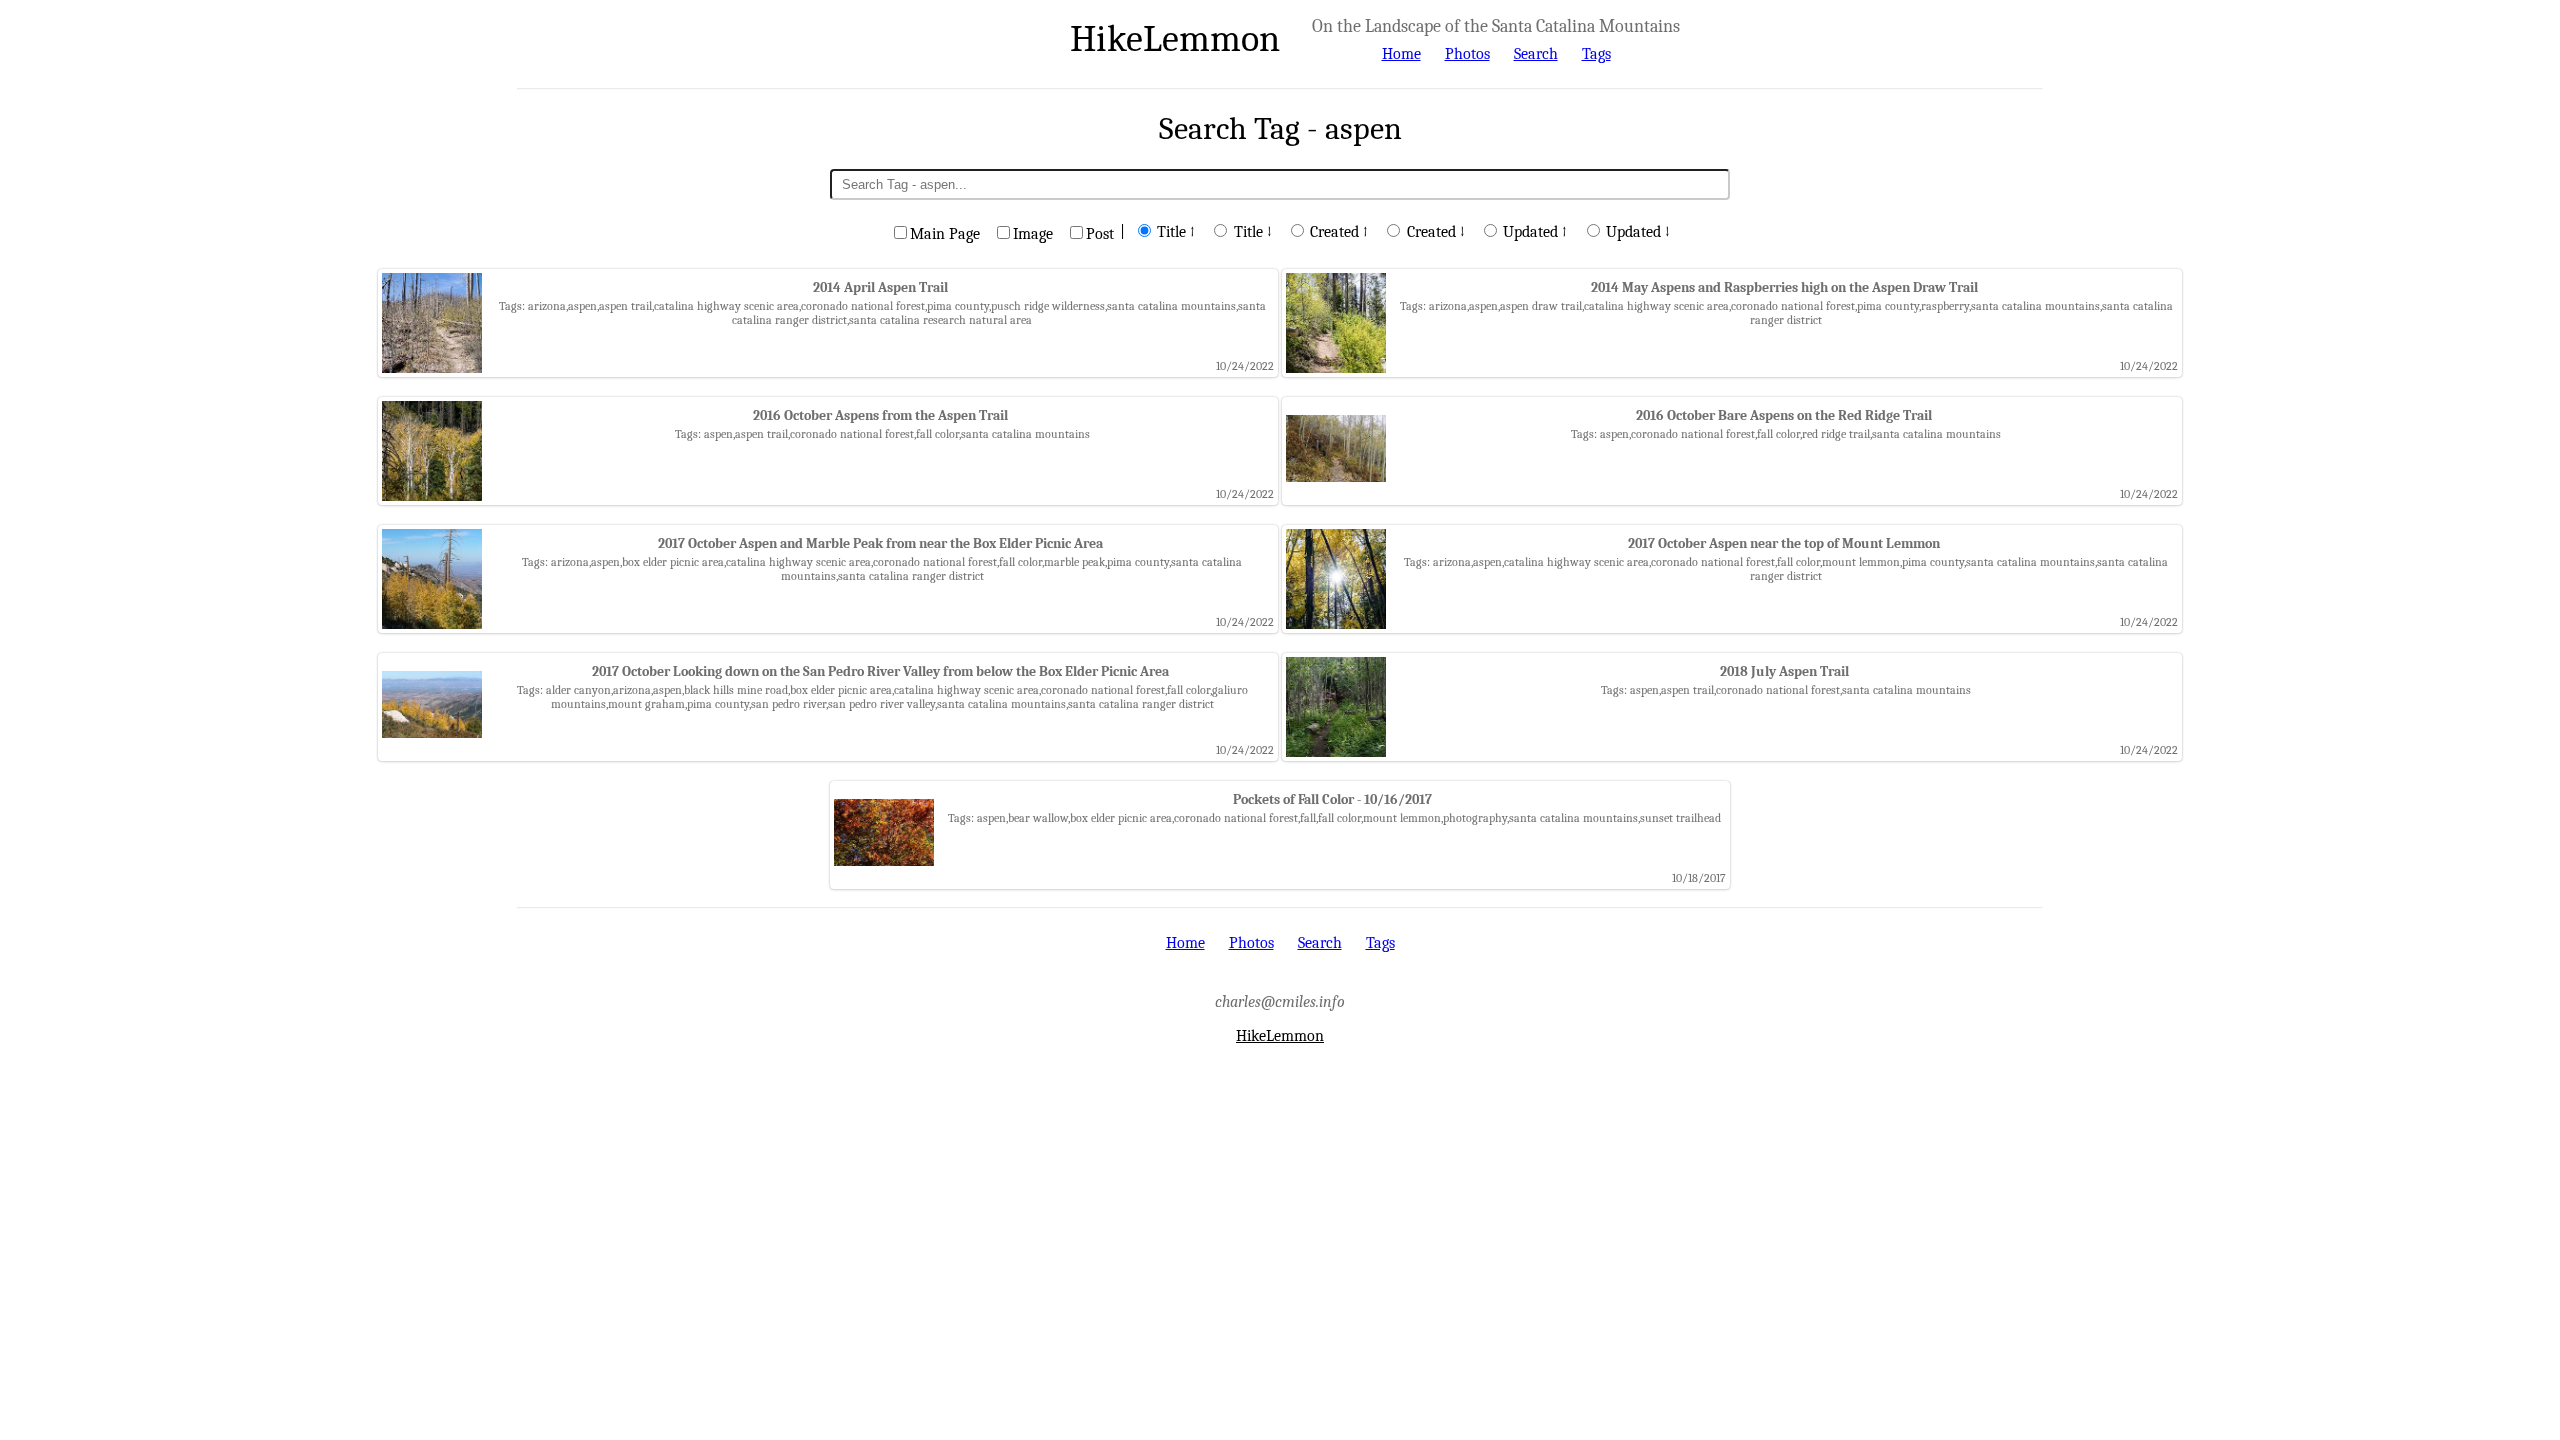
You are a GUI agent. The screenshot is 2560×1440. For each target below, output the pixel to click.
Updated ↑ (1535, 232)
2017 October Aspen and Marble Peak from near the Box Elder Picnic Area (880, 543)
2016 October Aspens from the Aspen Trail (880, 415)
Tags (1596, 54)
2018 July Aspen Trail (1784, 671)
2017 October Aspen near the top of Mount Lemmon (1784, 543)
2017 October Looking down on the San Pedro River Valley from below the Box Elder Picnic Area (880, 671)
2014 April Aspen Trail (880, 287)
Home (1401, 54)
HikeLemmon (1175, 38)
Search (1536, 54)
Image (1033, 234)
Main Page (945, 234)
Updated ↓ (1638, 232)
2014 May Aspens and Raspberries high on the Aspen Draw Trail (1784, 287)
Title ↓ (1253, 232)
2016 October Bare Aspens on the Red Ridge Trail (1784, 415)
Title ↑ (1176, 232)
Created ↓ (1436, 232)
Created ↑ (1339, 232)
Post (1100, 234)
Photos (1467, 54)
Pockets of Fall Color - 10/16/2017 (1332, 799)
